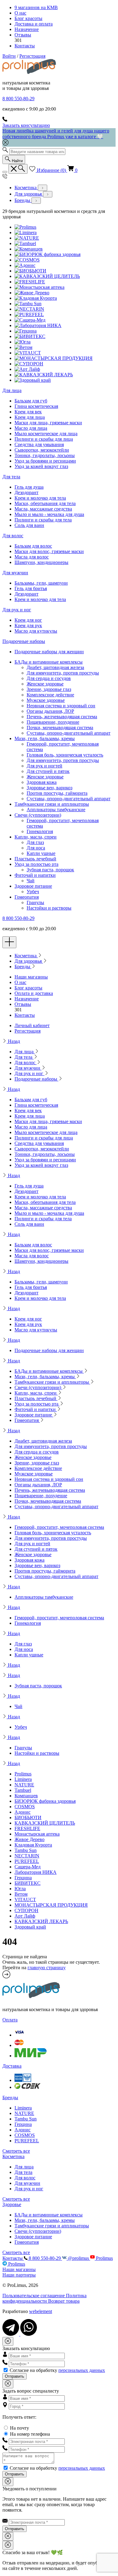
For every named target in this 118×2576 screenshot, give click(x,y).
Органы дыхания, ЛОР (50, 711)
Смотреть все (16, 2151)
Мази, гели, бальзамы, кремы (45, 738)
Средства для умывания (39, 444)
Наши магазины (31, 977)
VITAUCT (25, 1900)
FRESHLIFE (27, 1828)
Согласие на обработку (57, 2370)
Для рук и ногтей (44, 766)
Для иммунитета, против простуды (63, 673)
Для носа (36, 848)
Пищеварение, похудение (53, 722)
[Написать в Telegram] (11, 2334)
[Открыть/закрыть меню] (5, 172)
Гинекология (40, 831)
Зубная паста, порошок (50, 870)
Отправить (15, 2376)
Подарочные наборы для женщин (49, 652)
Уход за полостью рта (36, 864)
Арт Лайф (25, 1916)
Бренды (23, 200)
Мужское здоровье (46, 700)
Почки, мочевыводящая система (60, 728)
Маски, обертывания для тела (45, 503)
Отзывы (23, 35)
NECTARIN (27, 1856)
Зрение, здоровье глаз (49, 689)
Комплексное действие (50, 695)
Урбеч (33, 892)
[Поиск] (18, 169)
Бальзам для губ (31, 401)
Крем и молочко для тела (40, 498)
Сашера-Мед (28, 1867)
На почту (20, 2428)
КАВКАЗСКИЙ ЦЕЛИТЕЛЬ (45, 1823)
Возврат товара (64, 2301)
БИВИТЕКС (28, 1883)
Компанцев (26, 1796)
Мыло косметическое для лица (46, 434)
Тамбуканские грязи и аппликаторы (52, 804)
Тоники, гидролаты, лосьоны (45, 455)
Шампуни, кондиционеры (41, 562)
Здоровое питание (33, 886)
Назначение (27, 29)
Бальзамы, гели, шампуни (41, 583)
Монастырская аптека (37, 1834)
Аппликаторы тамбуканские (56, 810)
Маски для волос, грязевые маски (49, 551)
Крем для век (28, 412)
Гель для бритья (31, 588)
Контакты (25, 46)
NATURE (24, 1785)
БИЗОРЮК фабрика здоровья (45, 1801)
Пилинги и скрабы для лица (44, 439)
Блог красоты (28, 18)
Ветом (21, 1894)
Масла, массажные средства (43, 509)
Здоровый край (30, 1927)
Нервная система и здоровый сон (61, 706)
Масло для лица (31, 428)
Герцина (23, 1878)
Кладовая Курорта (33, 1845)
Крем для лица (30, 417)
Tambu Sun (26, 1850)
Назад (13, 1041)
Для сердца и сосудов (49, 678)
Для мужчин (15, 573)
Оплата (10, 2020)
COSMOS (25, 1807)
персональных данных (82, 2370)
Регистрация (32, 56)
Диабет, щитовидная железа (55, 667)
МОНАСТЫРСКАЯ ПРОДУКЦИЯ (51, 1905)
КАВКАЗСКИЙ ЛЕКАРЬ (41, 1921)
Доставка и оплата (34, 24)
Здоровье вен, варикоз (49, 788)
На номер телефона (30, 2434)
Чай (31, 881)
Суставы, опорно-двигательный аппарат (69, 733)
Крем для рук (28, 625)
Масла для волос (32, 557)
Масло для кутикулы (36, 631)
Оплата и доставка (34, 993)
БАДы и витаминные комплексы (49, 662)
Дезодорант (26, 492)
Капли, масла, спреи (36, 837)
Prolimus (23, 1774)
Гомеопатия (27, 897)
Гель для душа (29, 487)
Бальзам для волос (33, 546)
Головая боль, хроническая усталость (65, 755)
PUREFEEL (27, 1861)
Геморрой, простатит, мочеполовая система (59, 1527)
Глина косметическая (36, 406)
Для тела (11, 477)
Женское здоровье (45, 684)
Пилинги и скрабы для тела (43, 520)
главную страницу (47, 1968)
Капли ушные (41, 853)
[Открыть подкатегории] (43, 188)
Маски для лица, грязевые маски (48, 423)
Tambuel (23, 1790)
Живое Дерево (29, 1839)
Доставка (12, 2066)
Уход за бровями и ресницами (45, 461)
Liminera (23, 1779)
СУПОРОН (26, 1910)
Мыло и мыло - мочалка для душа (49, 514)
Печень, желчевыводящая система (62, 717)
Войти (9, 56)
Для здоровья (29, 194)
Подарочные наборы (24, 641)
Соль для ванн (29, 525)
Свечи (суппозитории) (38, 815)
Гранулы (35, 902)
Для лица (12, 390)
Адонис (23, 1812)
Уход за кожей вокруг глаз (41, 466)
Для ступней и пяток (48, 771)
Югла (20, 1889)
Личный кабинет (32, 1025)
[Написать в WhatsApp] (29, 2334)
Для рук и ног (17, 610)
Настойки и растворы (49, 908)
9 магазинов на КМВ (36, 7)
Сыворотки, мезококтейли (42, 450)
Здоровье (12, 2204)
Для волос (13, 536)
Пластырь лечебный (35, 859)
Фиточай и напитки (35, 875)
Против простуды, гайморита (57, 793)
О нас (20, 13)
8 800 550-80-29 (18, 99)
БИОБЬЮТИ (28, 1818)
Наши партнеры (19, 2275)
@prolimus (78, 2258)
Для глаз (35, 842)
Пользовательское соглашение (34, 2296)
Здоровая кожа (42, 782)
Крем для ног (28, 620)
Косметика (26, 188)
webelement (41, 2311)
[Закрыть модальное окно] (8, 2341)
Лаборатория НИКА (36, 1872)
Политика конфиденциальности (44, 2298)
